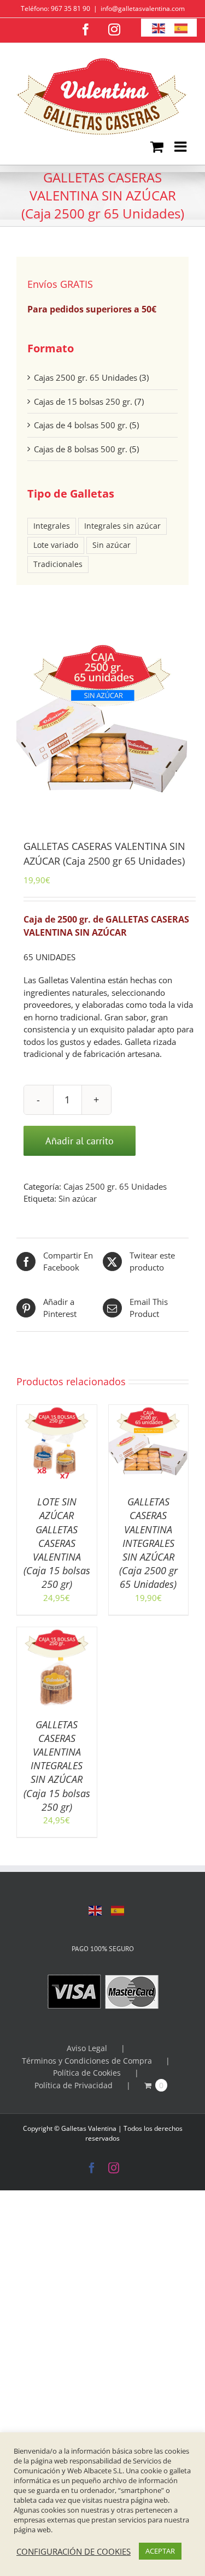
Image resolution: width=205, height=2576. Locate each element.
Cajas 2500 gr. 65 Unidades (115, 1186)
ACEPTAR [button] (160, 2551)
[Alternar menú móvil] (181, 146)
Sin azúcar (78, 1198)
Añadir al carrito (80, 1141)
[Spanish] (118, 1910)
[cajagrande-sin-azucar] (102, 726)
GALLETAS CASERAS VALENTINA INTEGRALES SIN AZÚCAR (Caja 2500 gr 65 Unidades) (148, 1543)
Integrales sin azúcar (122, 526)
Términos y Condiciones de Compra (87, 2061)
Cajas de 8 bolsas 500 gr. (81, 449)
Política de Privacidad (74, 2085)
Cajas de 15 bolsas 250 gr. (83, 401)
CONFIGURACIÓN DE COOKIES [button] (74, 2551)
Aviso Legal (87, 2048)
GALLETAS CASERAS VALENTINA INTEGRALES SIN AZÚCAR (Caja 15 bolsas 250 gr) (57, 1766)
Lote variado (56, 545)
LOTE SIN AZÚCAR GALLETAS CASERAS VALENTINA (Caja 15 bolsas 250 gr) (57, 1543)
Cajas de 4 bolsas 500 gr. (81, 425)
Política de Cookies (87, 2073)
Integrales (52, 526)
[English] (96, 1910)
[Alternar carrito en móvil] (157, 146)
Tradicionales (58, 564)
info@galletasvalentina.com (143, 8)
